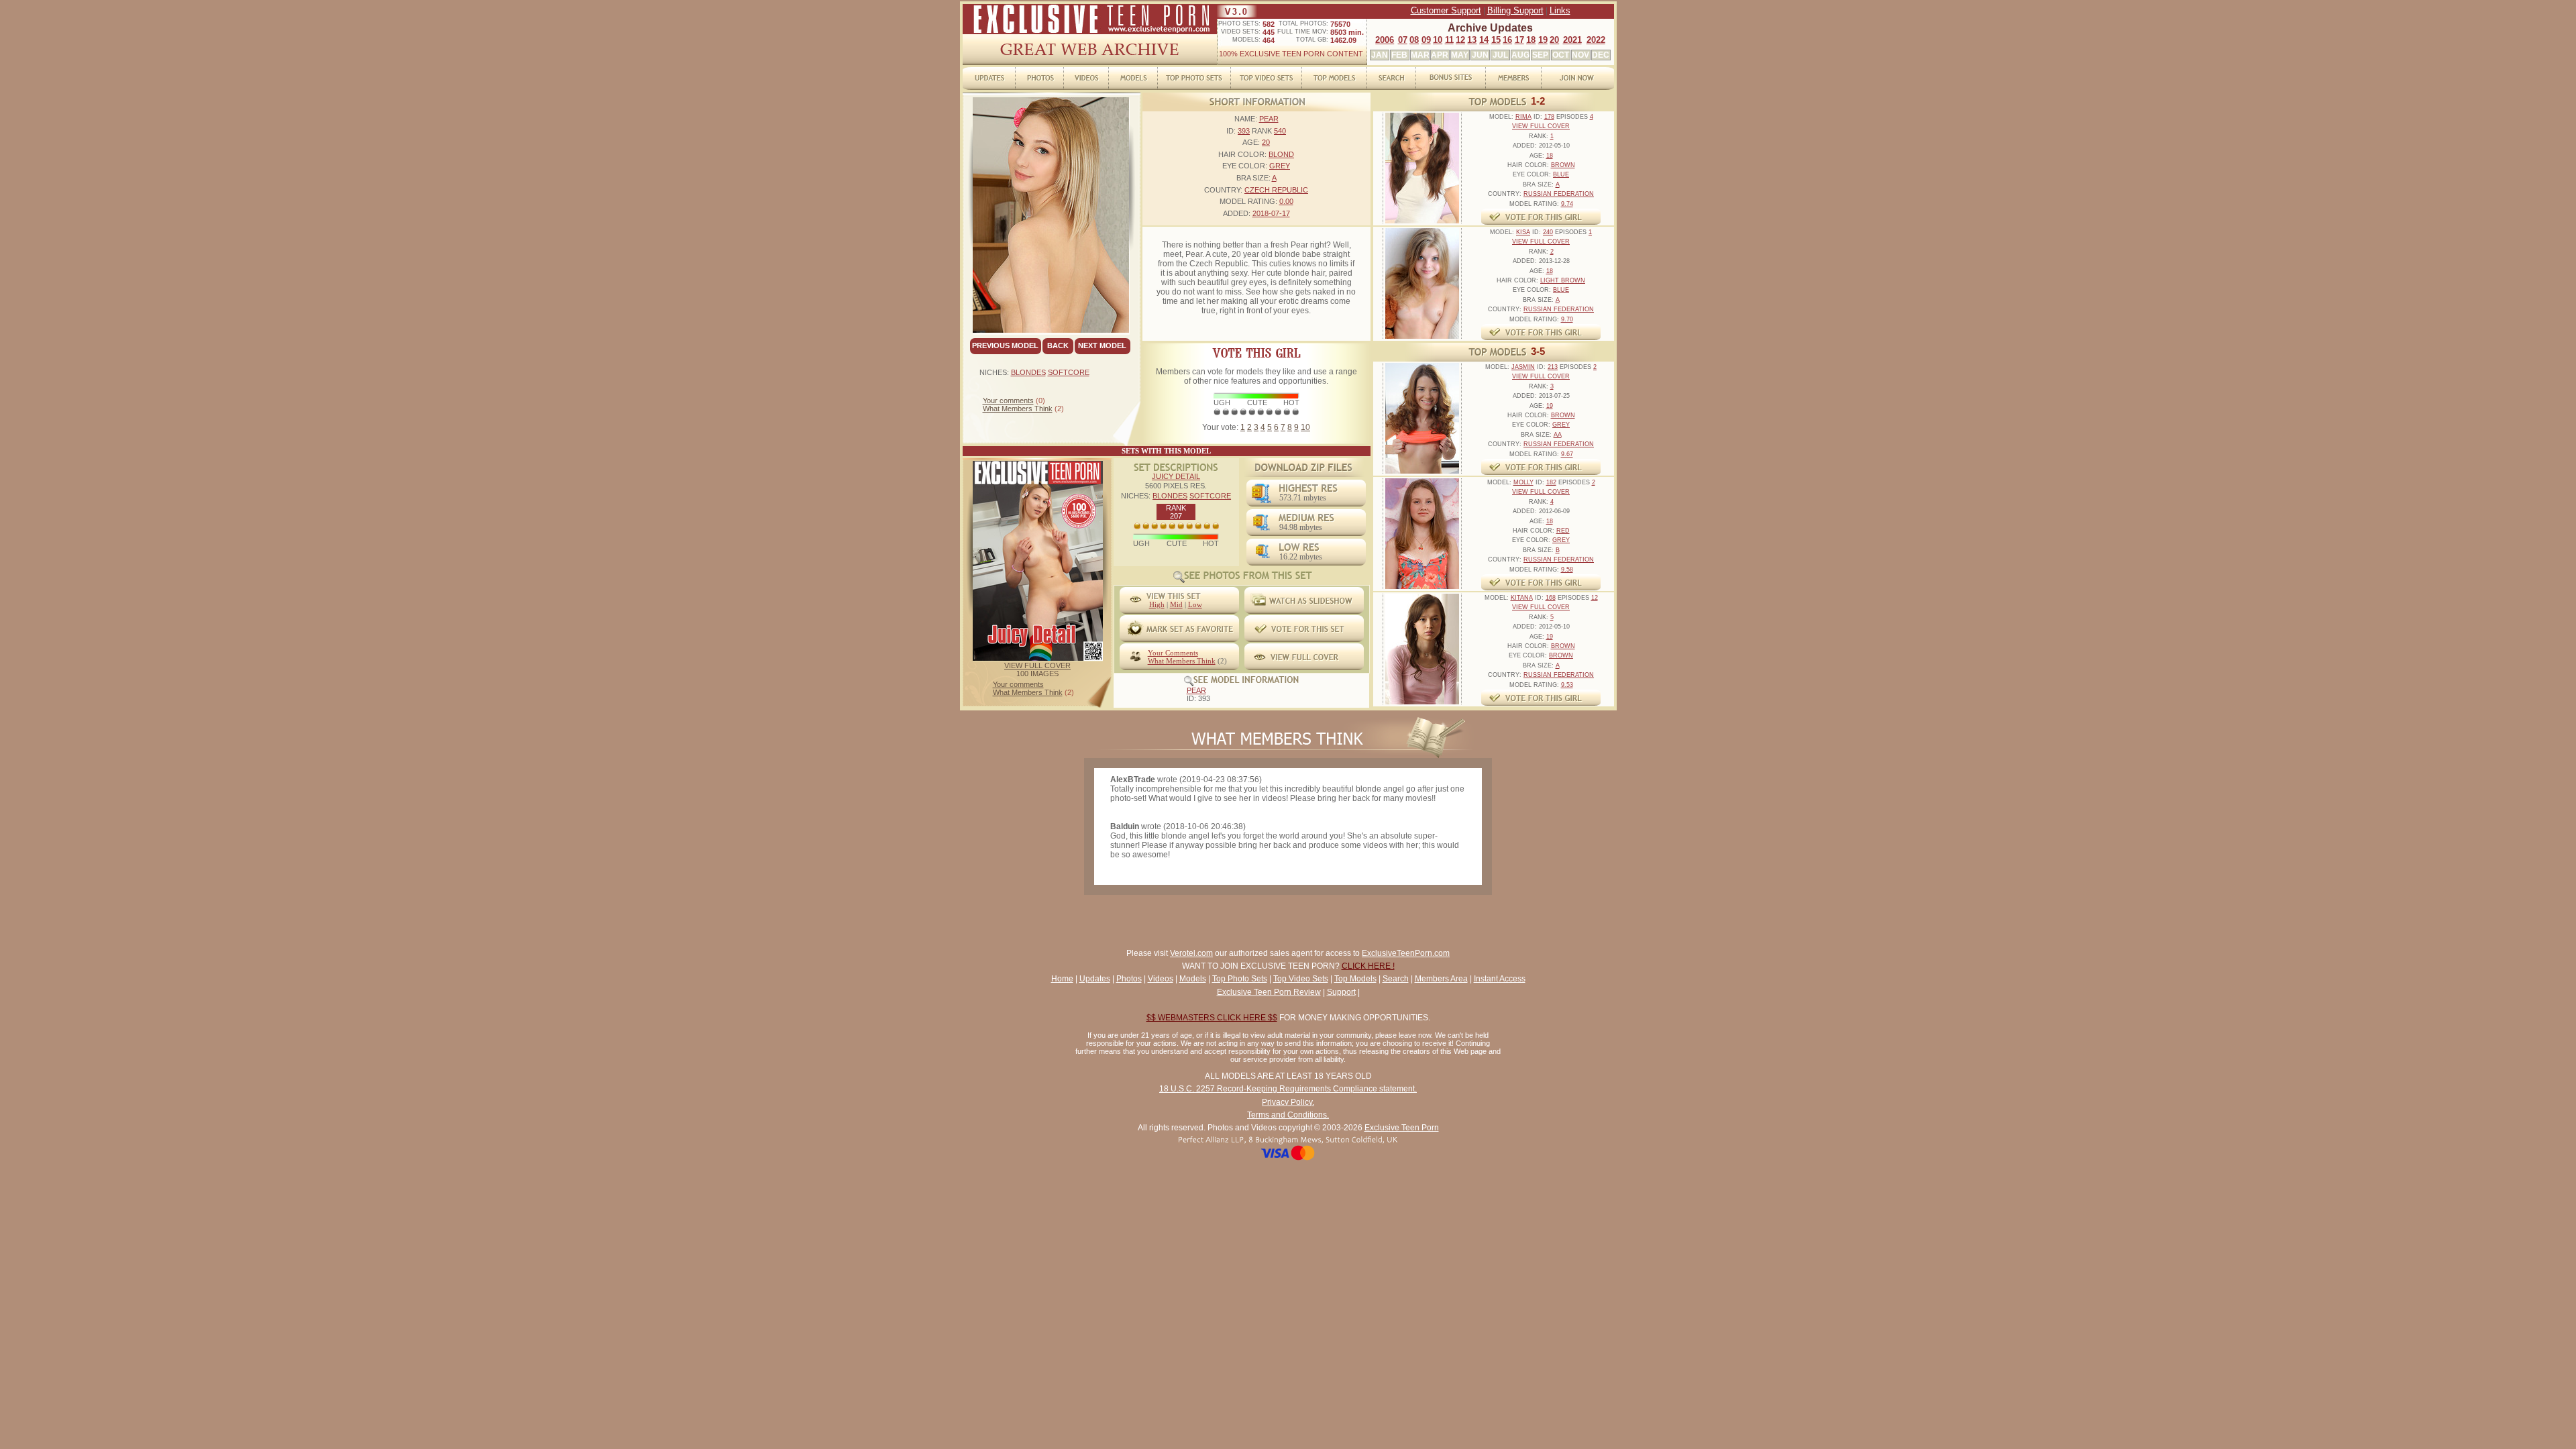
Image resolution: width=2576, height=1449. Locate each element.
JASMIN (1523, 367)
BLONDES (1028, 372)
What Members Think (1018, 409)
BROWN (1563, 165)
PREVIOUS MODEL (1005, 345)
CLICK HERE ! (1368, 966)
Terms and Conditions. (1288, 1115)
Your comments (1008, 400)
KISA (1523, 232)
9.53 (1567, 685)
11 (1449, 40)
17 (1519, 40)
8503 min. (1347, 32)
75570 (1340, 24)
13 (1472, 40)
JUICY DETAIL (1176, 476)
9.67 (1567, 454)
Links (1560, 10)
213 (1553, 367)
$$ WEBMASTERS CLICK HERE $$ (1212, 1018)
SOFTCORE (1069, 372)
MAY (1460, 55)
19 (1543, 40)
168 (1551, 598)
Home (1062, 979)
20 (1554, 40)
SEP (1540, 55)
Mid (1176, 604)
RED (1563, 531)
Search (1396, 979)
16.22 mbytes (1301, 557)
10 (1438, 40)
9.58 (1567, 570)
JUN (1480, 55)
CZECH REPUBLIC (1276, 190)
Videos (1161, 979)
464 (1269, 40)
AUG (1520, 55)
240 (1548, 232)
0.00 (1286, 201)
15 (1496, 40)
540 (1280, 131)
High (1157, 604)
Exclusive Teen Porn (1402, 1128)
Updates (1095, 979)
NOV (1580, 55)
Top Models (1355, 979)
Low (1195, 604)
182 (1551, 482)
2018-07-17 (1271, 213)
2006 (1385, 40)
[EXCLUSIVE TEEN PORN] (1090, 32)
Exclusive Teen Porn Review (1269, 992)
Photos (1129, 979)
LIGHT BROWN (1563, 280)
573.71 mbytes (1303, 498)
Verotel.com (1191, 953)
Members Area (1441, 979)
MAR (1420, 55)
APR (1440, 55)
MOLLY (1523, 482)
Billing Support (1515, 10)
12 (1460, 40)
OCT (1561, 55)
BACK (1058, 345)
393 (1244, 131)
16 (1507, 40)
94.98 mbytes (1301, 527)
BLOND (1281, 154)
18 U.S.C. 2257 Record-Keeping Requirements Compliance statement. (1288, 1089)
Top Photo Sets (1240, 979)
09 (1426, 40)
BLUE (1561, 174)
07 (1403, 40)
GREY (1280, 166)
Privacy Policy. (1288, 1102)
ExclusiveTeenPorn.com (1406, 953)
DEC (1601, 55)
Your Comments (1173, 653)
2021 (1572, 40)
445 (1269, 32)
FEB (1399, 55)
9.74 (1567, 204)
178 (1549, 117)
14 (1484, 40)
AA (1558, 435)
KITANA (1522, 598)
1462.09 (1343, 40)
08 (1414, 40)
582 (1269, 24)
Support (1341, 992)
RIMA (1523, 117)
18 (1531, 40)
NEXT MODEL (1102, 345)
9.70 (1567, 319)
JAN (1380, 55)
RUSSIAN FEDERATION (1559, 194)
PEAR (1269, 119)
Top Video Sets (1301, 979)
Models (1193, 979)
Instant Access (1500, 979)
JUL (1500, 55)
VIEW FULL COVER (1037, 665)
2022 (1596, 40)
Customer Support (1446, 10)
